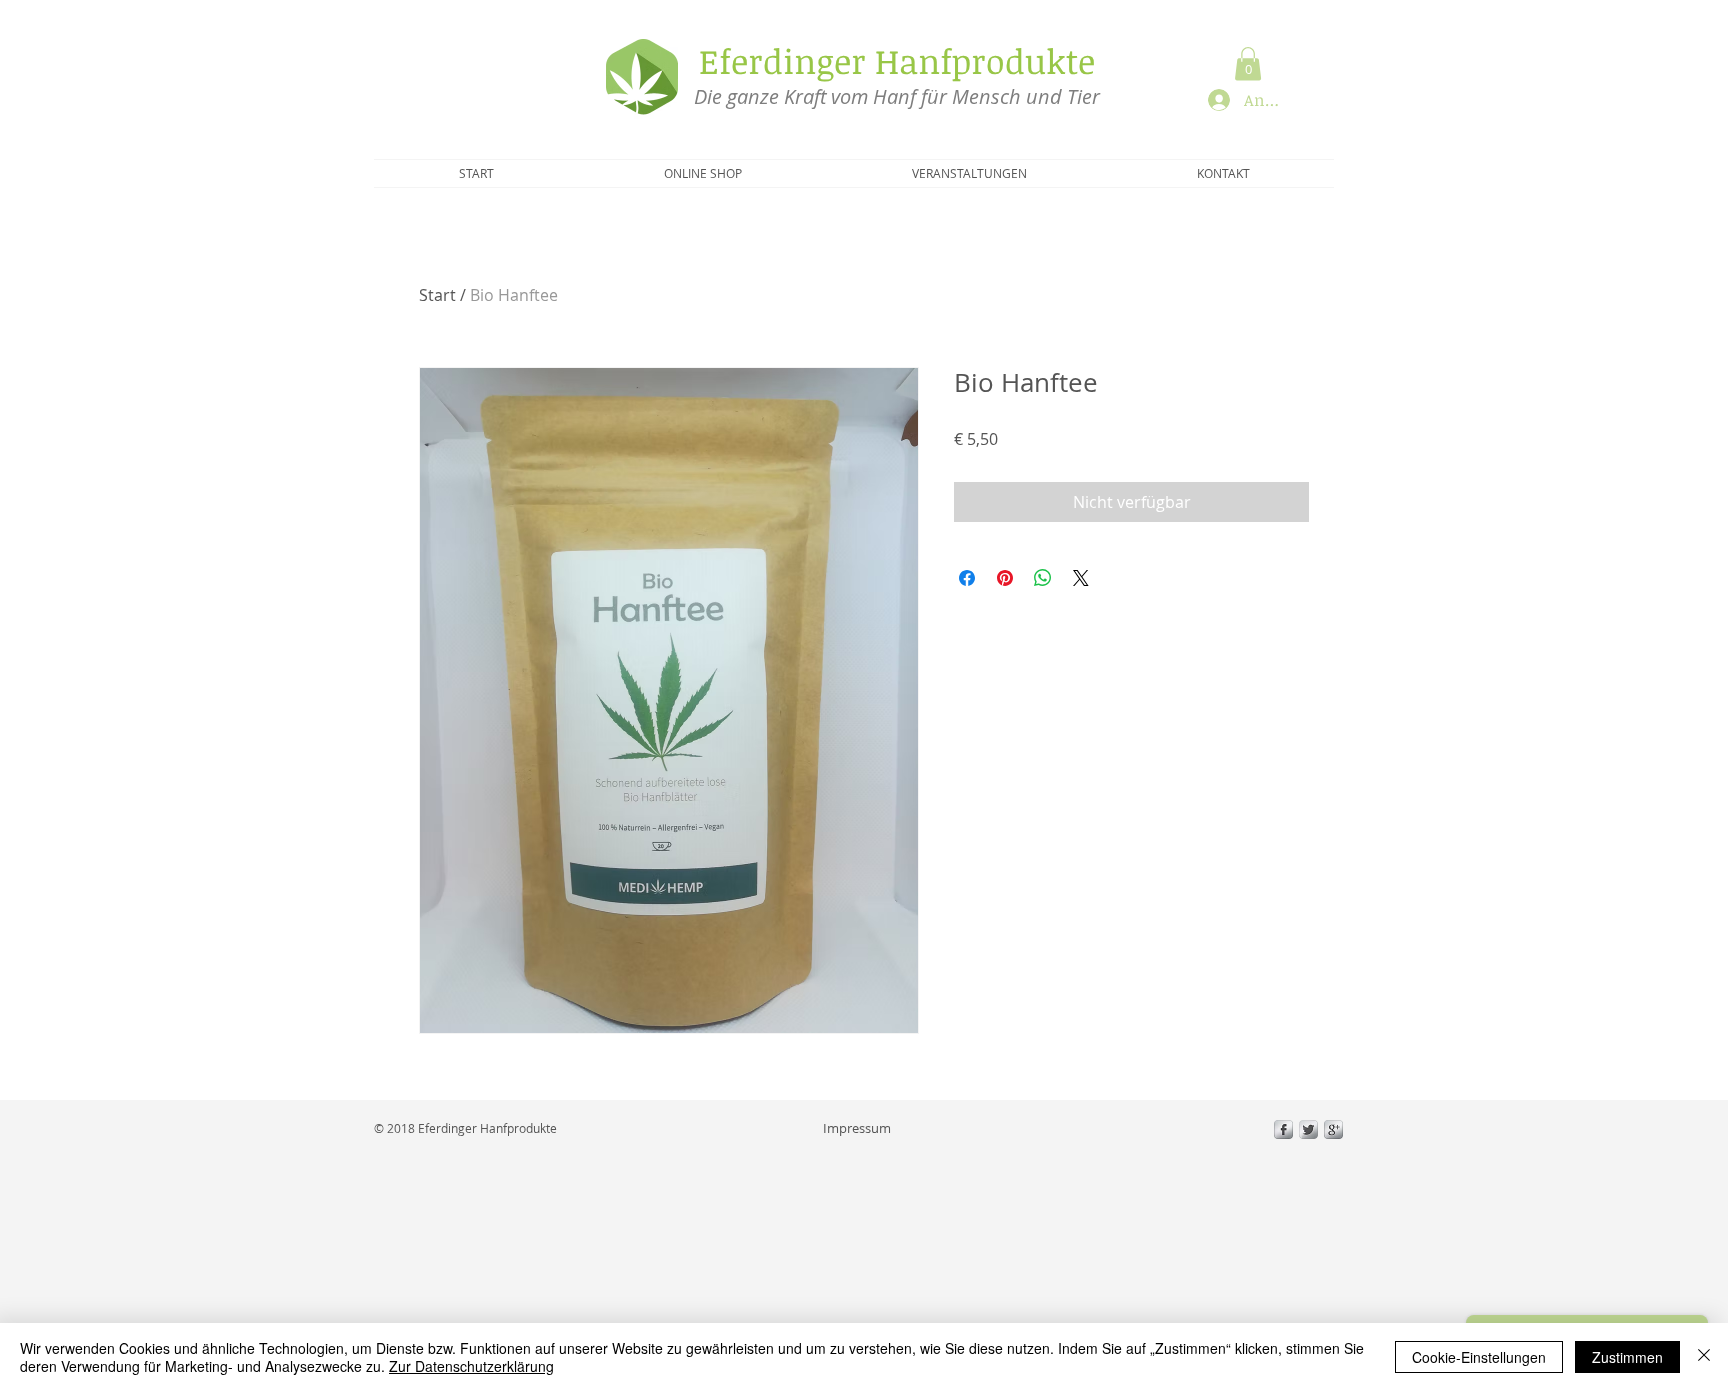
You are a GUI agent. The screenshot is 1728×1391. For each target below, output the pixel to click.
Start (437, 295)
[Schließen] (1704, 1357)
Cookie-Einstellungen (1479, 1357)
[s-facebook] (1283, 1129)
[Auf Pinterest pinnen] (1005, 578)
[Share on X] (1081, 578)
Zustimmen (1627, 1357)
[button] (1248, 63)
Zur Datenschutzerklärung (471, 1366)
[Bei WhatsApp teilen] (1043, 578)
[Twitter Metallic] (1308, 1129)
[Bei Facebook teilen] (967, 578)
